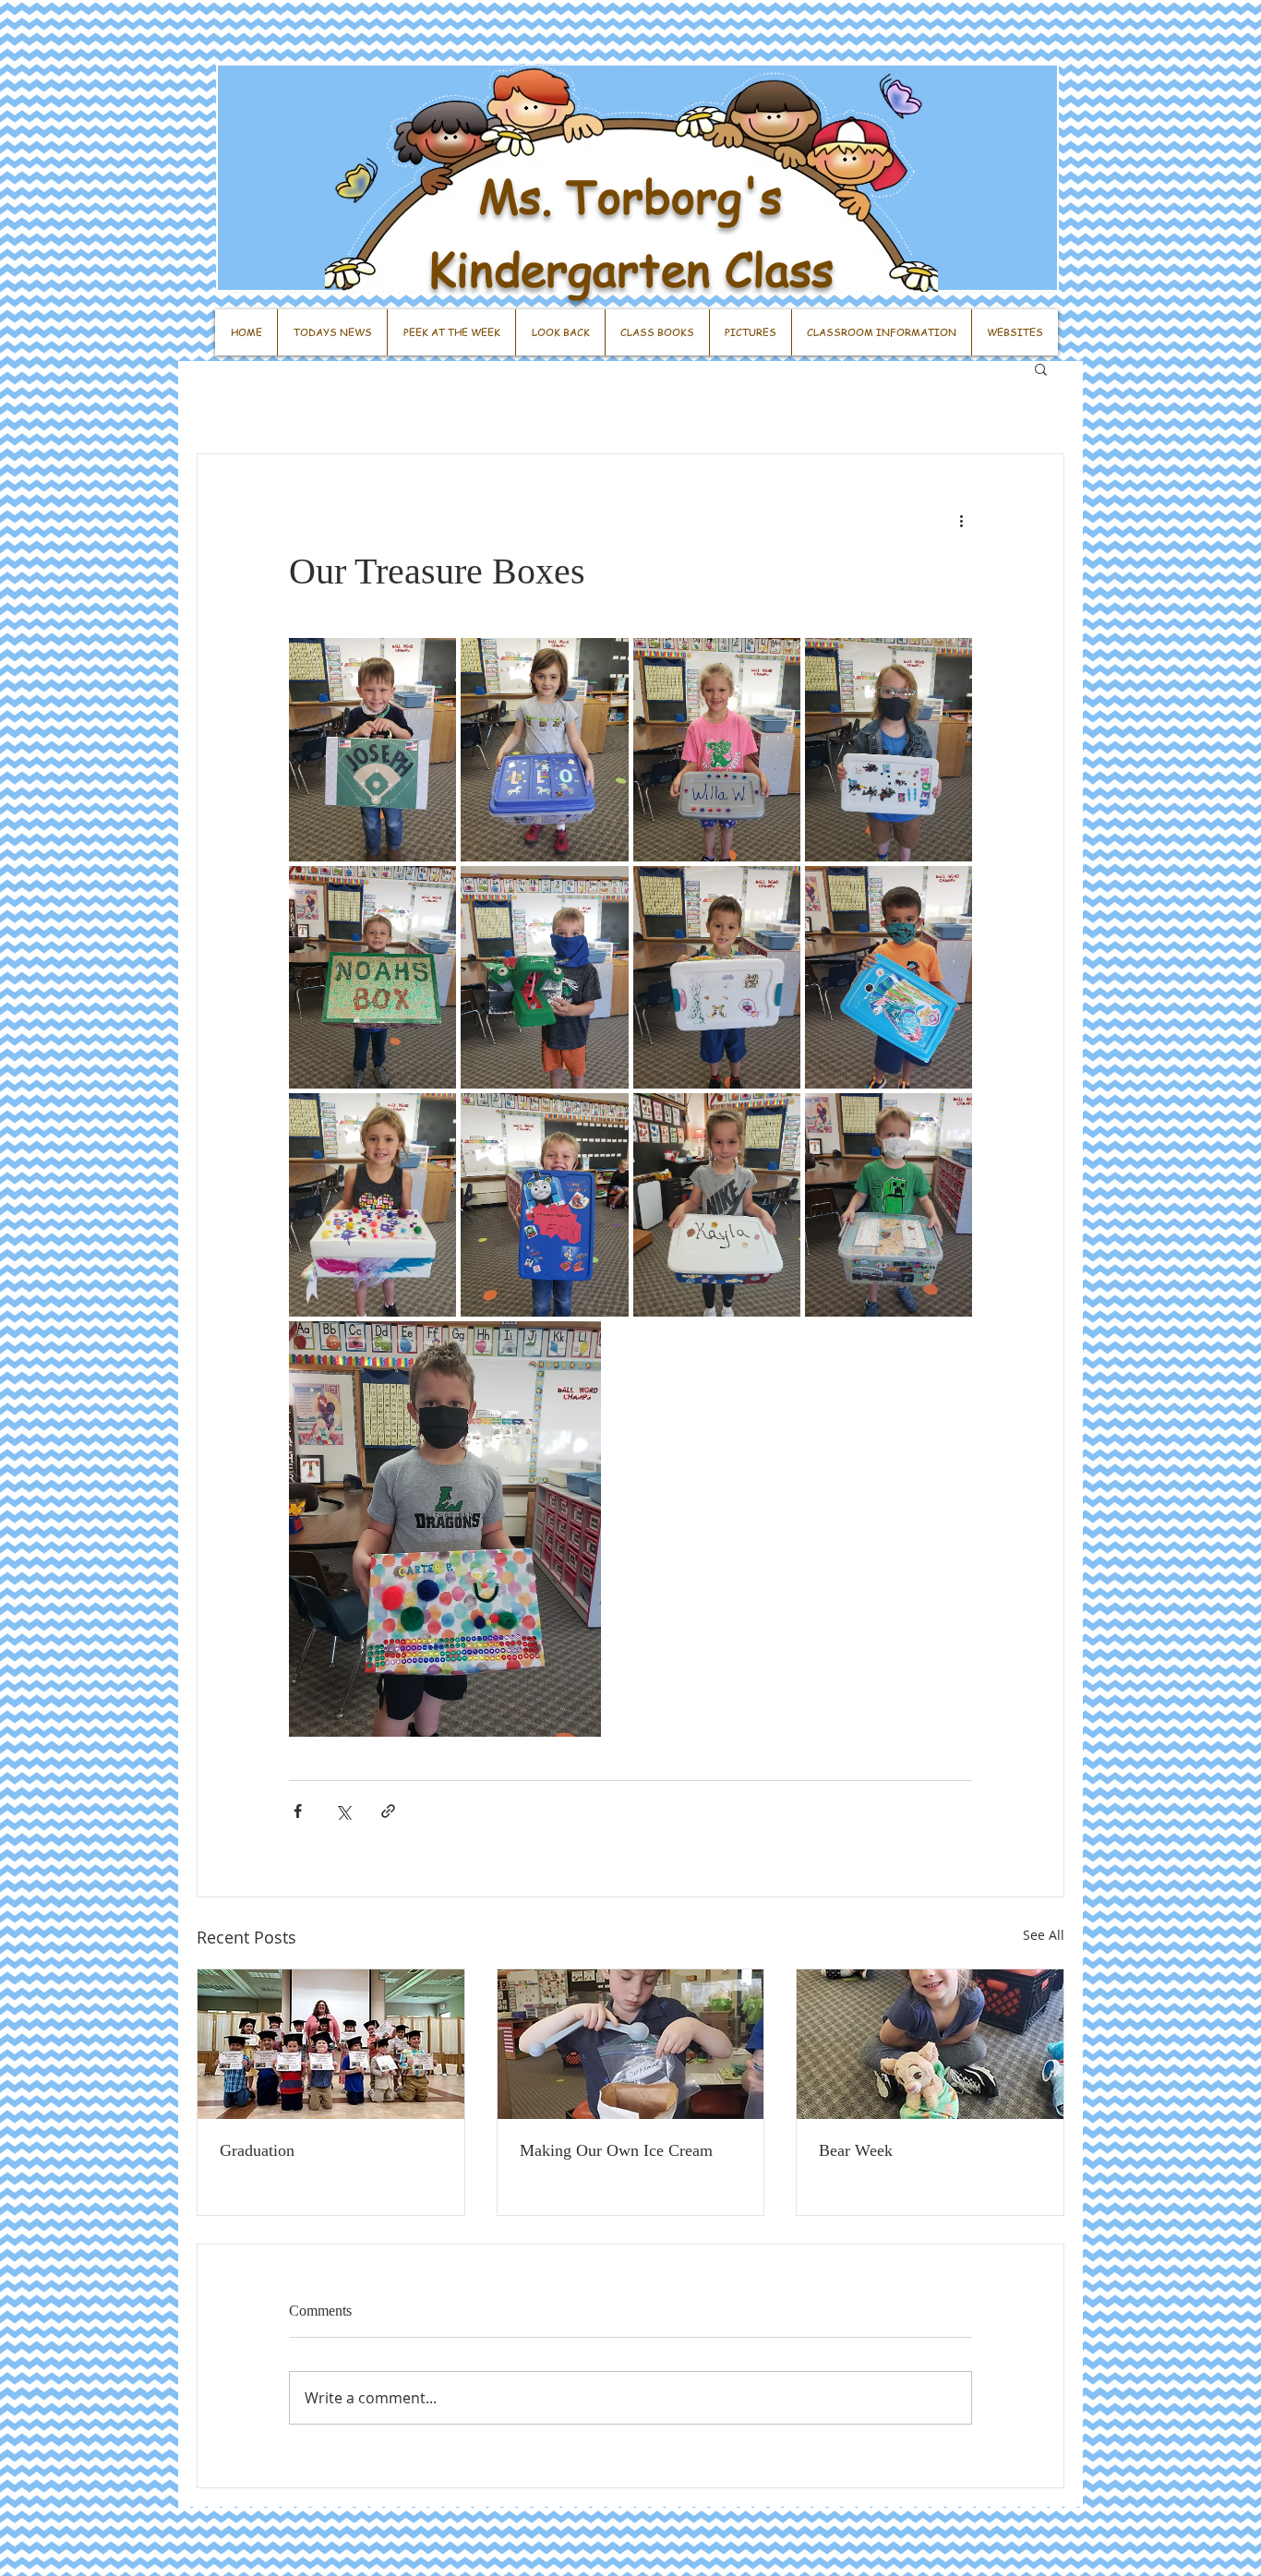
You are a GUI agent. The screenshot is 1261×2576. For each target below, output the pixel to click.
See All (1044, 1935)
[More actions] (961, 521)
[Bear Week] (930, 2044)
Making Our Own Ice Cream (616, 2150)
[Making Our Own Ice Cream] (631, 2044)
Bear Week (856, 2150)
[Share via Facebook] (298, 1811)
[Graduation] (331, 2044)
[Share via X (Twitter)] (343, 1811)
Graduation (257, 2150)
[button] (1041, 368)
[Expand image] (372, 750)
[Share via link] (388, 1811)
